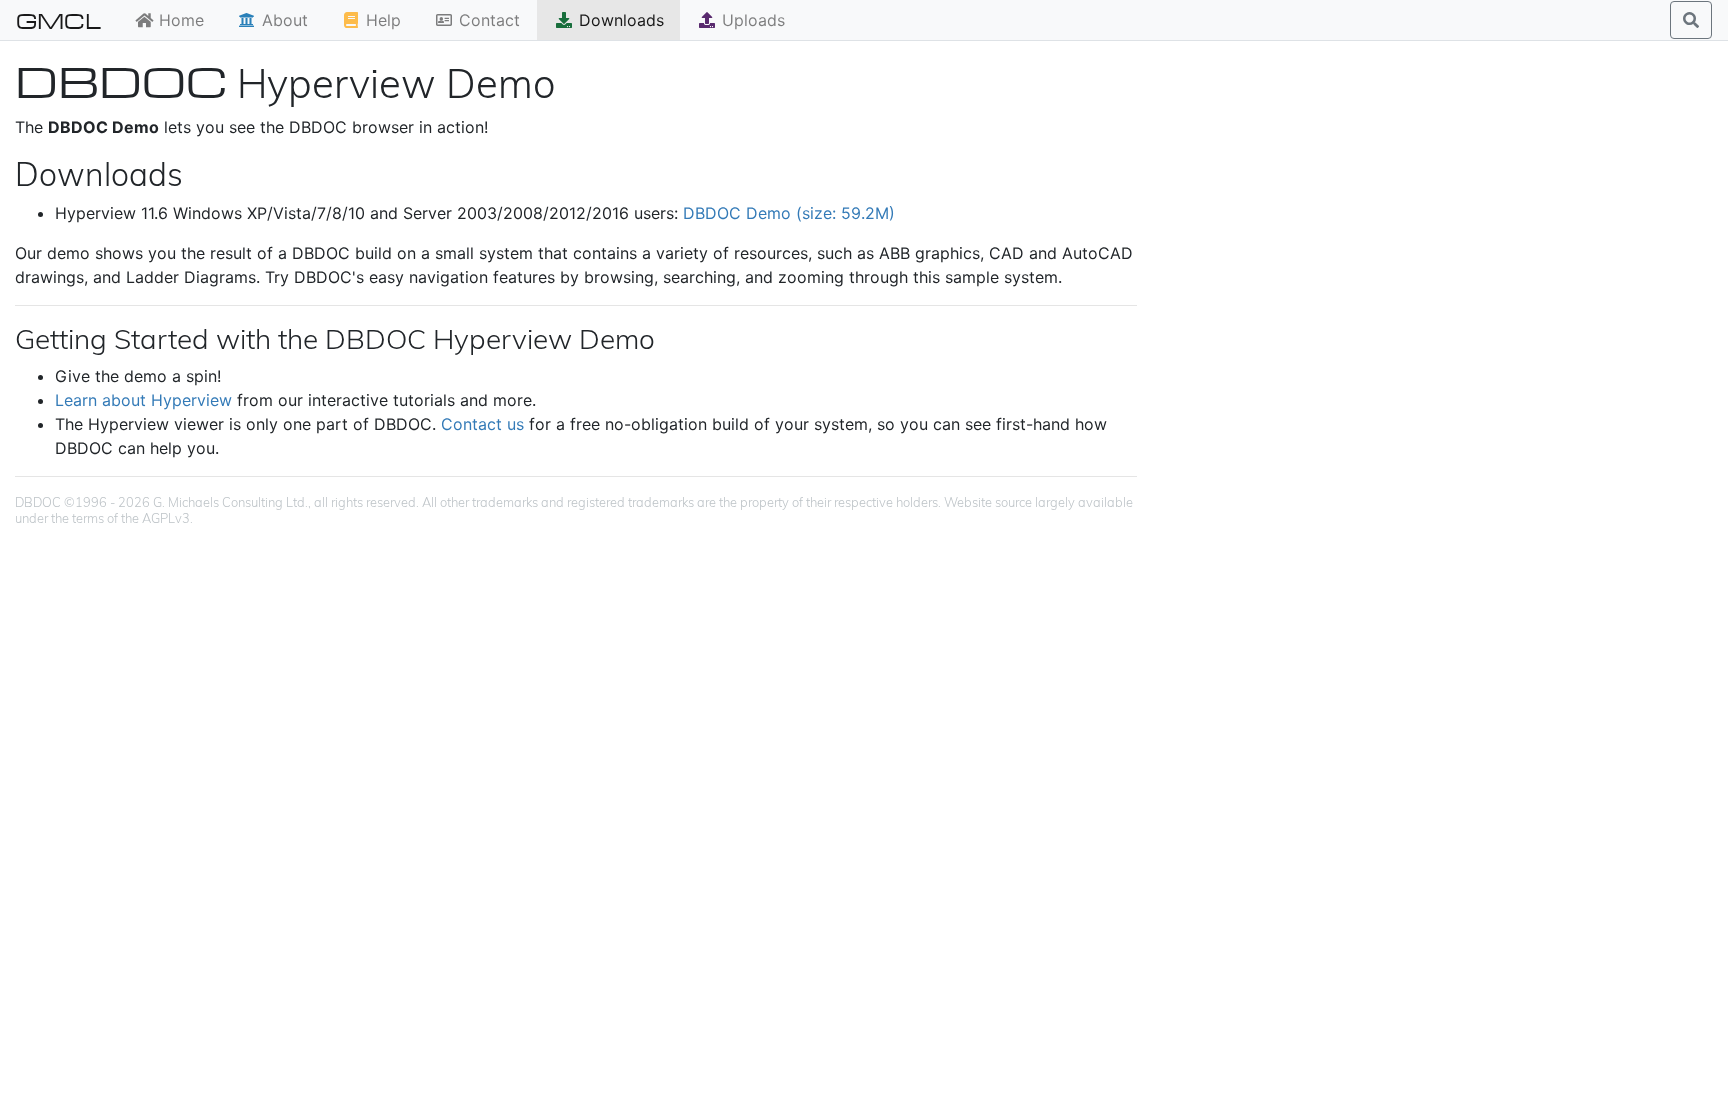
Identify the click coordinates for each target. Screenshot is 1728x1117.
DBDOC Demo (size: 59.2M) (789, 213)
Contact (487, 20)
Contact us (482, 424)
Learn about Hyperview (143, 400)
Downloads (619, 20)
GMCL (58, 20)
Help (381, 20)
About (282, 20)
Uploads (751, 20)
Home (179, 20)
